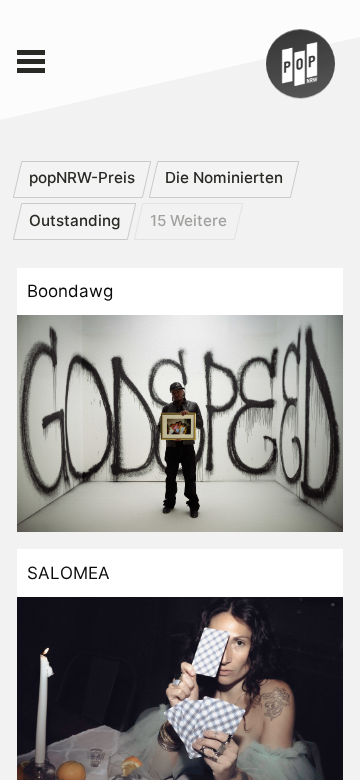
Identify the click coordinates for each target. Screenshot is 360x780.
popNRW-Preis (82, 177)
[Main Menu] (31, 62)
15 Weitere (188, 220)
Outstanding (74, 220)
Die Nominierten (224, 177)
